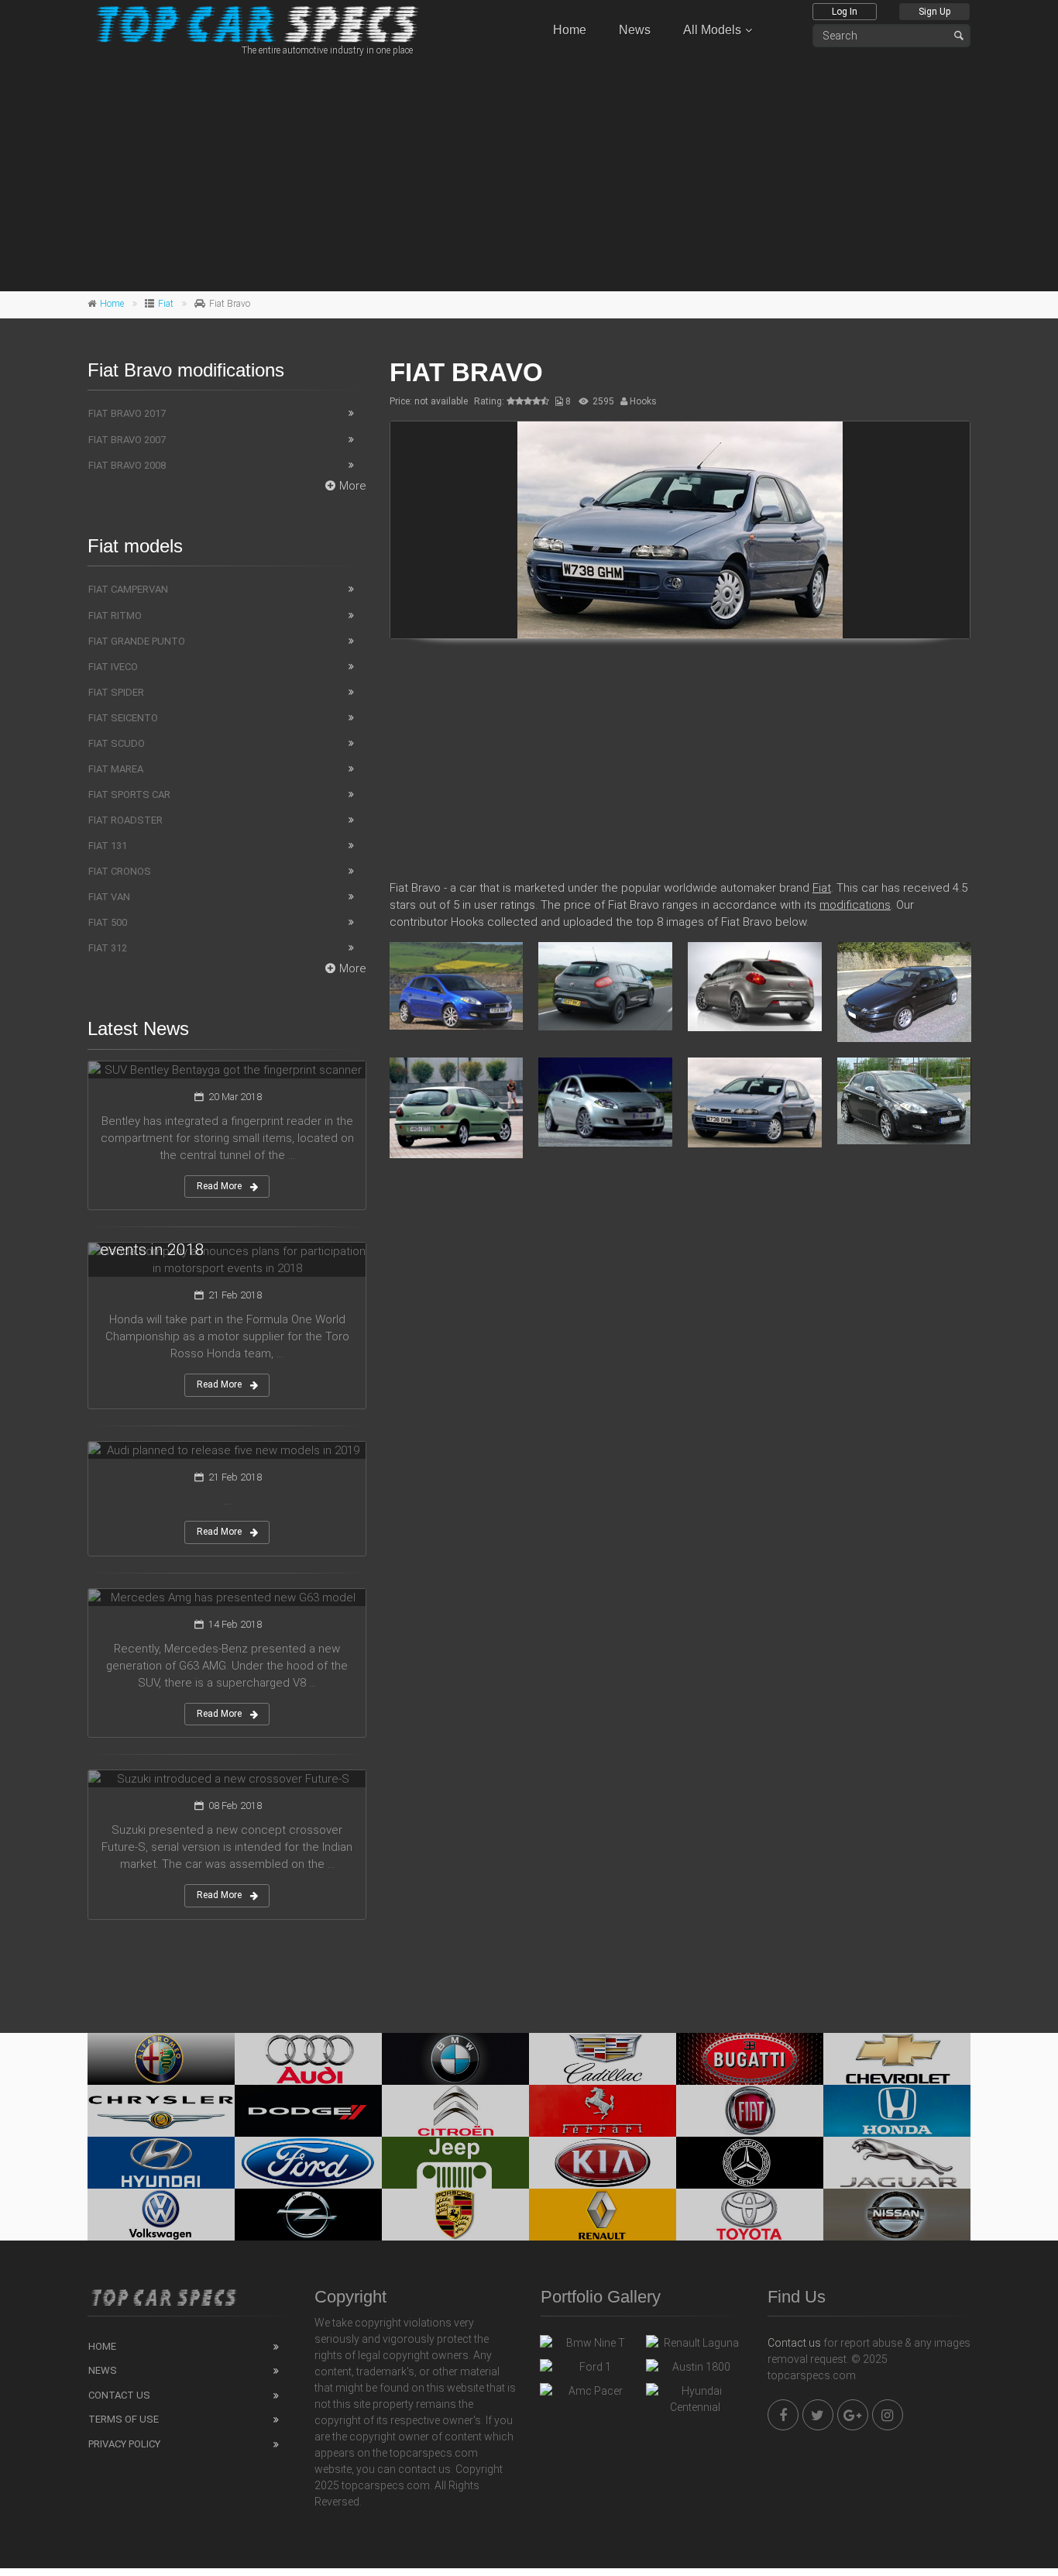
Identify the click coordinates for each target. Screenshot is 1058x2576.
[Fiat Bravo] (680, 530)
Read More (219, 1186)
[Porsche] (455, 2215)
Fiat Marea (116, 769)
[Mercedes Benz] (750, 2163)
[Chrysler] (161, 2111)
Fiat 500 (108, 922)
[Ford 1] (589, 2371)
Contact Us (119, 2395)
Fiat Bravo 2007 (127, 440)
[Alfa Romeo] (161, 2059)
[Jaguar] (897, 2163)
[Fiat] (750, 2111)
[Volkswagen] (161, 2215)
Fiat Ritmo (115, 616)
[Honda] (897, 2111)
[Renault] (603, 2215)
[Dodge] (308, 2111)
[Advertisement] (529, 171)
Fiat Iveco (113, 667)
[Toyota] (750, 2215)
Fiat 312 (108, 948)
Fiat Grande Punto (137, 641)
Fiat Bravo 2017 (127, 413)
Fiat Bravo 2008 (127, 465)
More (353, 486)
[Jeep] (455, 2163)
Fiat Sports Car (129, 794)
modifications (855, 905)
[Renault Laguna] (695, 2347)
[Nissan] (897, 2215)
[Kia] (603, 2163)
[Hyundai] (161, 2163)
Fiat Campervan (128, 589)
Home (570, 30)
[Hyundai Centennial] (695, 2399)
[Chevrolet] (897, 2059)
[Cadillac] (603, 2059)
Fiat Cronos (120, 871)
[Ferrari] (603, 2111)
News (635, 30)
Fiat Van (109, 897)
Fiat (166, 304)
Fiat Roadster (125, 820)
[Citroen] (455, 2111)
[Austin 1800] (695, 2371)
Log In (845, 12)
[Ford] (308, 2163)
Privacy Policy (124, 2444)
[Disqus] (680, 1395)
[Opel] (308, 2215)
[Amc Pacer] (589, 2395)
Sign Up (934, 12)
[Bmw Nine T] (589, 2347)
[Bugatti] (750, 2059)
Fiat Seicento (123, 718)
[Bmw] (455, 2059)
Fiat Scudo (117, 743)
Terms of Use (124, 2419)
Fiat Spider (116, 692)
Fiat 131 (108, 846)
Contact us (794, 2343)
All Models (712, 30)
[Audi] (308, 2059)
